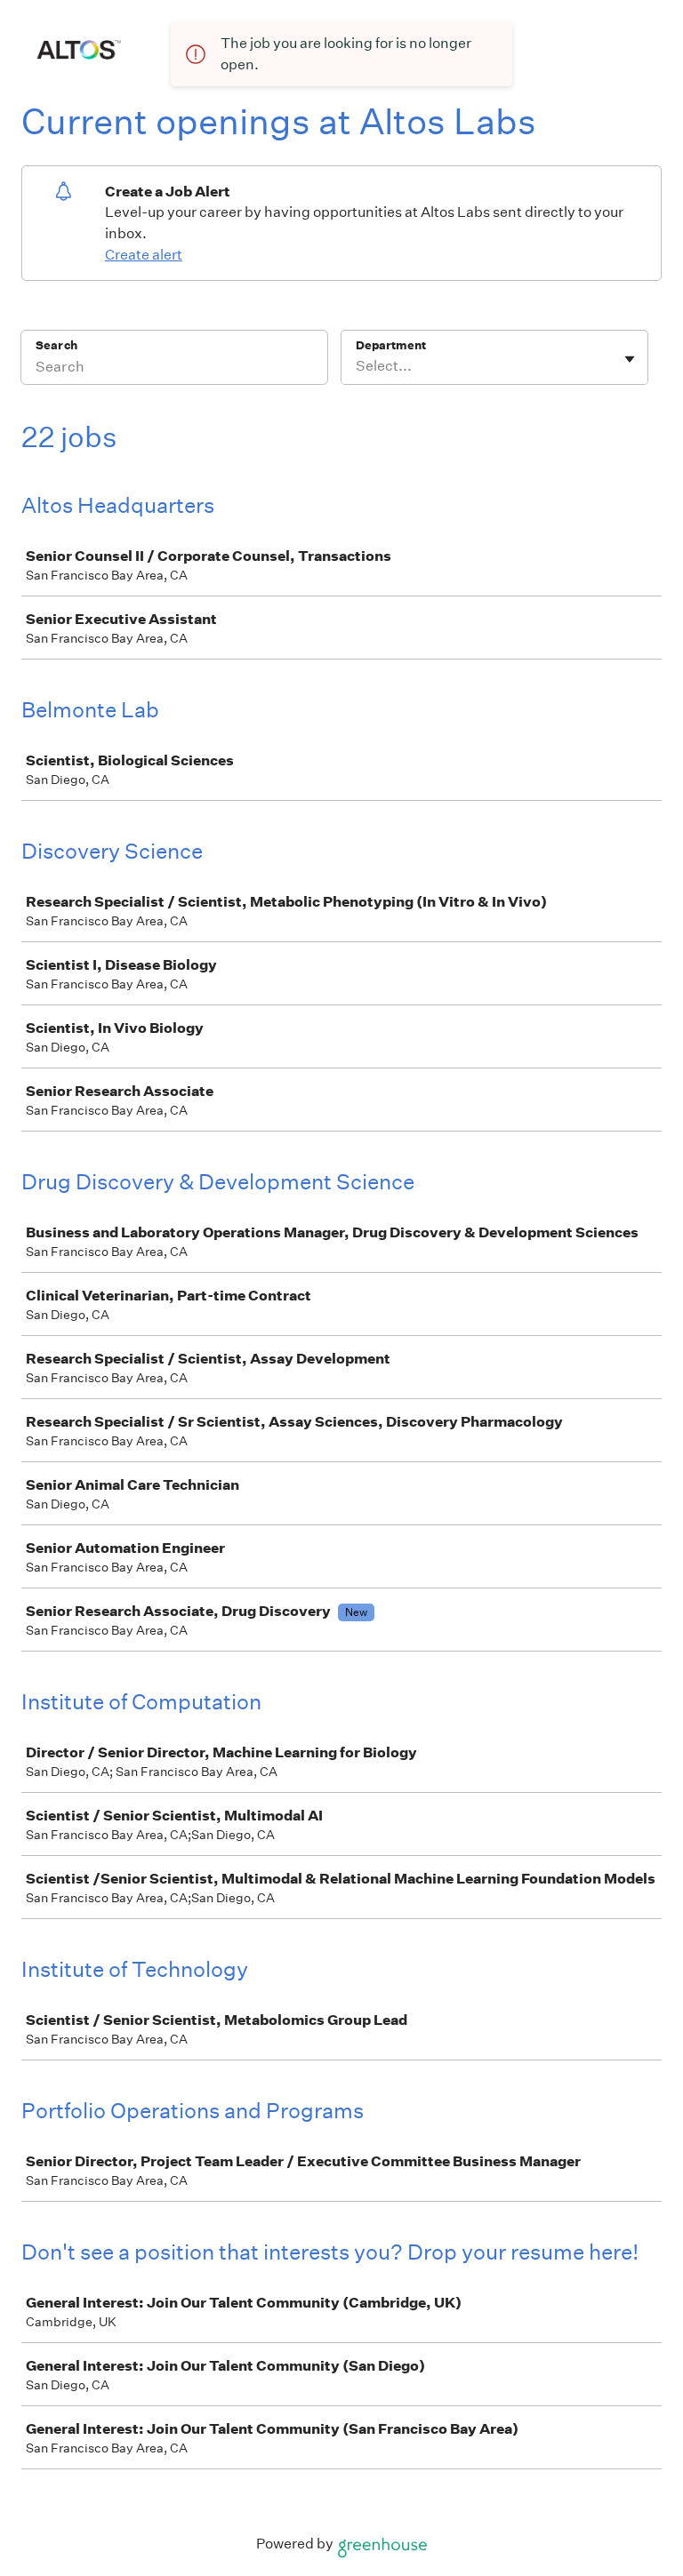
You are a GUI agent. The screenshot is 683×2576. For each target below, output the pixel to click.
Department (391, 345)
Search (56, 345)
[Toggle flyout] (630, 359)
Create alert (144, 255)
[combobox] (357, 366)
